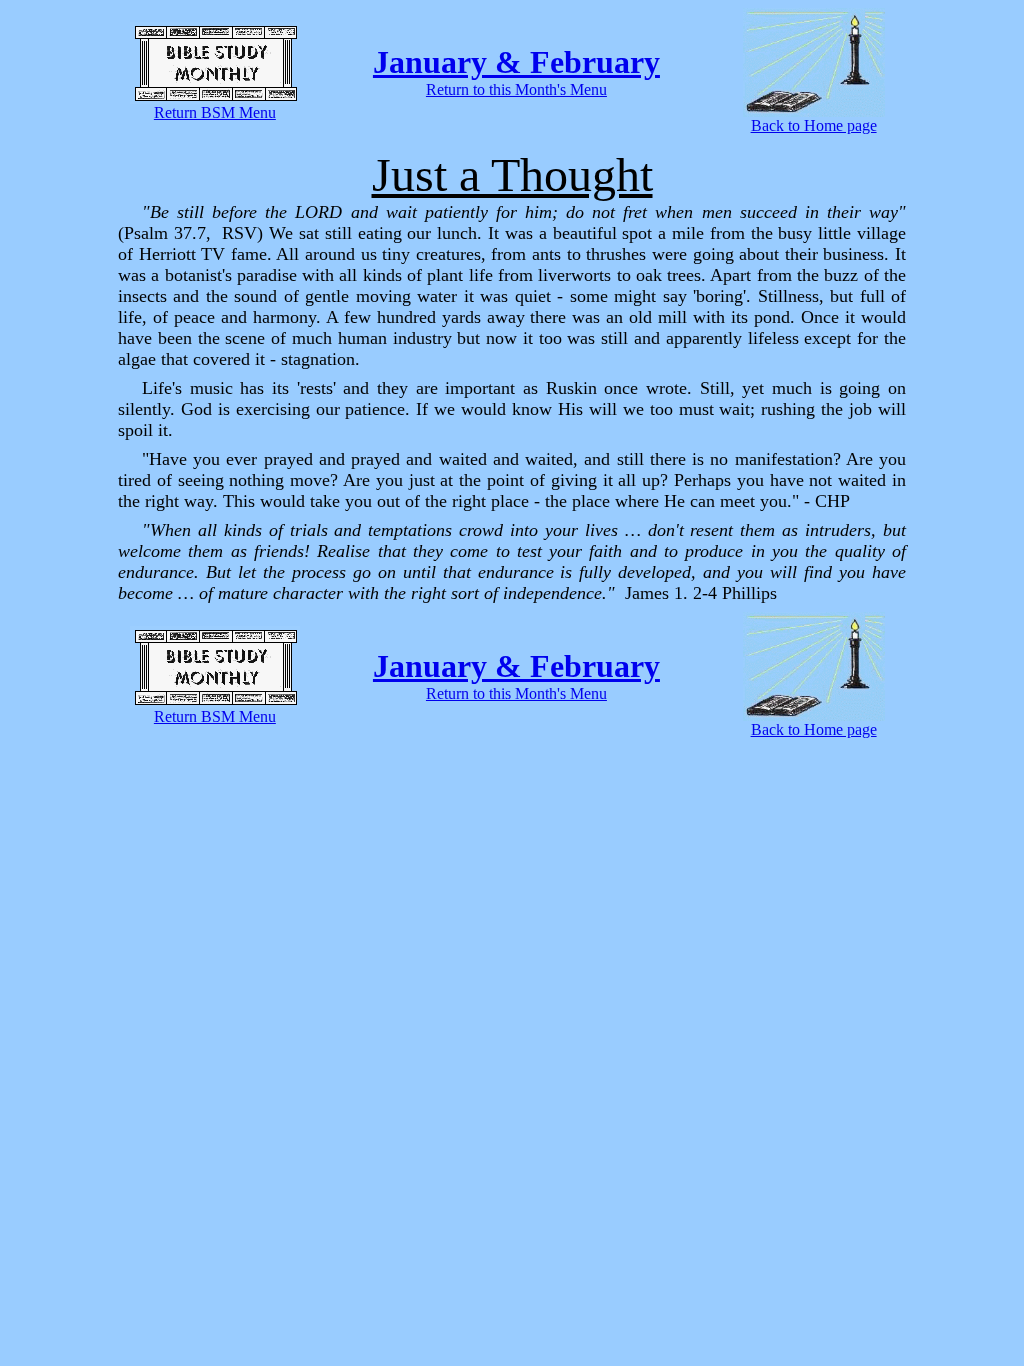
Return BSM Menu (215, 112)
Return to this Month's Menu (516, 89)
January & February (516, 62)
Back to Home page (814, 125)
